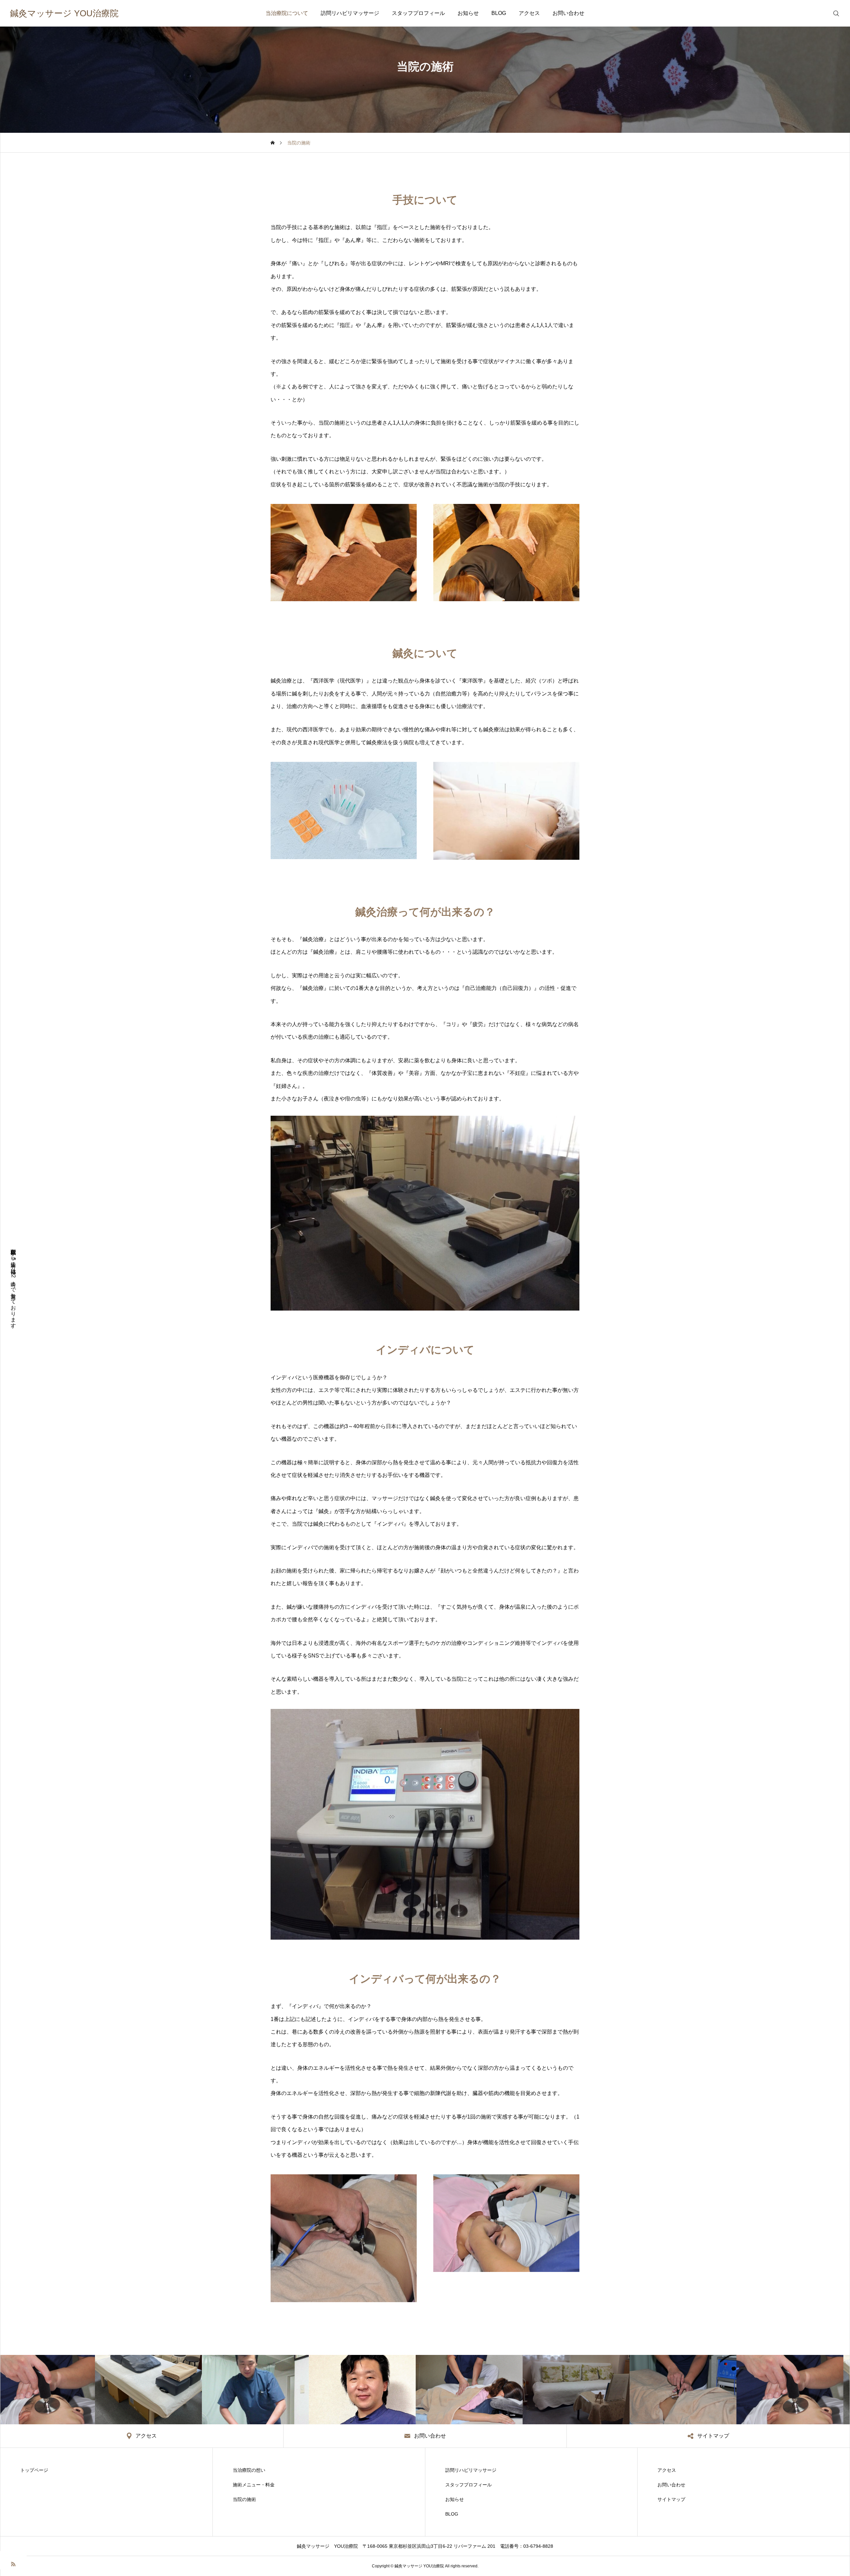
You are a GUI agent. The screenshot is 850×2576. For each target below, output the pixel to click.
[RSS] (13, 2564)
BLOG (499, 13)
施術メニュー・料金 (254, 2485)
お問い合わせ (568, 13)
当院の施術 (244, 2499)
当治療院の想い (249, 2470)
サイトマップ (671, 2499)
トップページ (34, 2470)
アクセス (529, 13)
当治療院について (287, 13)
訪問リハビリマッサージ (350, 13)
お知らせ (468, 13)
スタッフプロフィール (418, 13)
